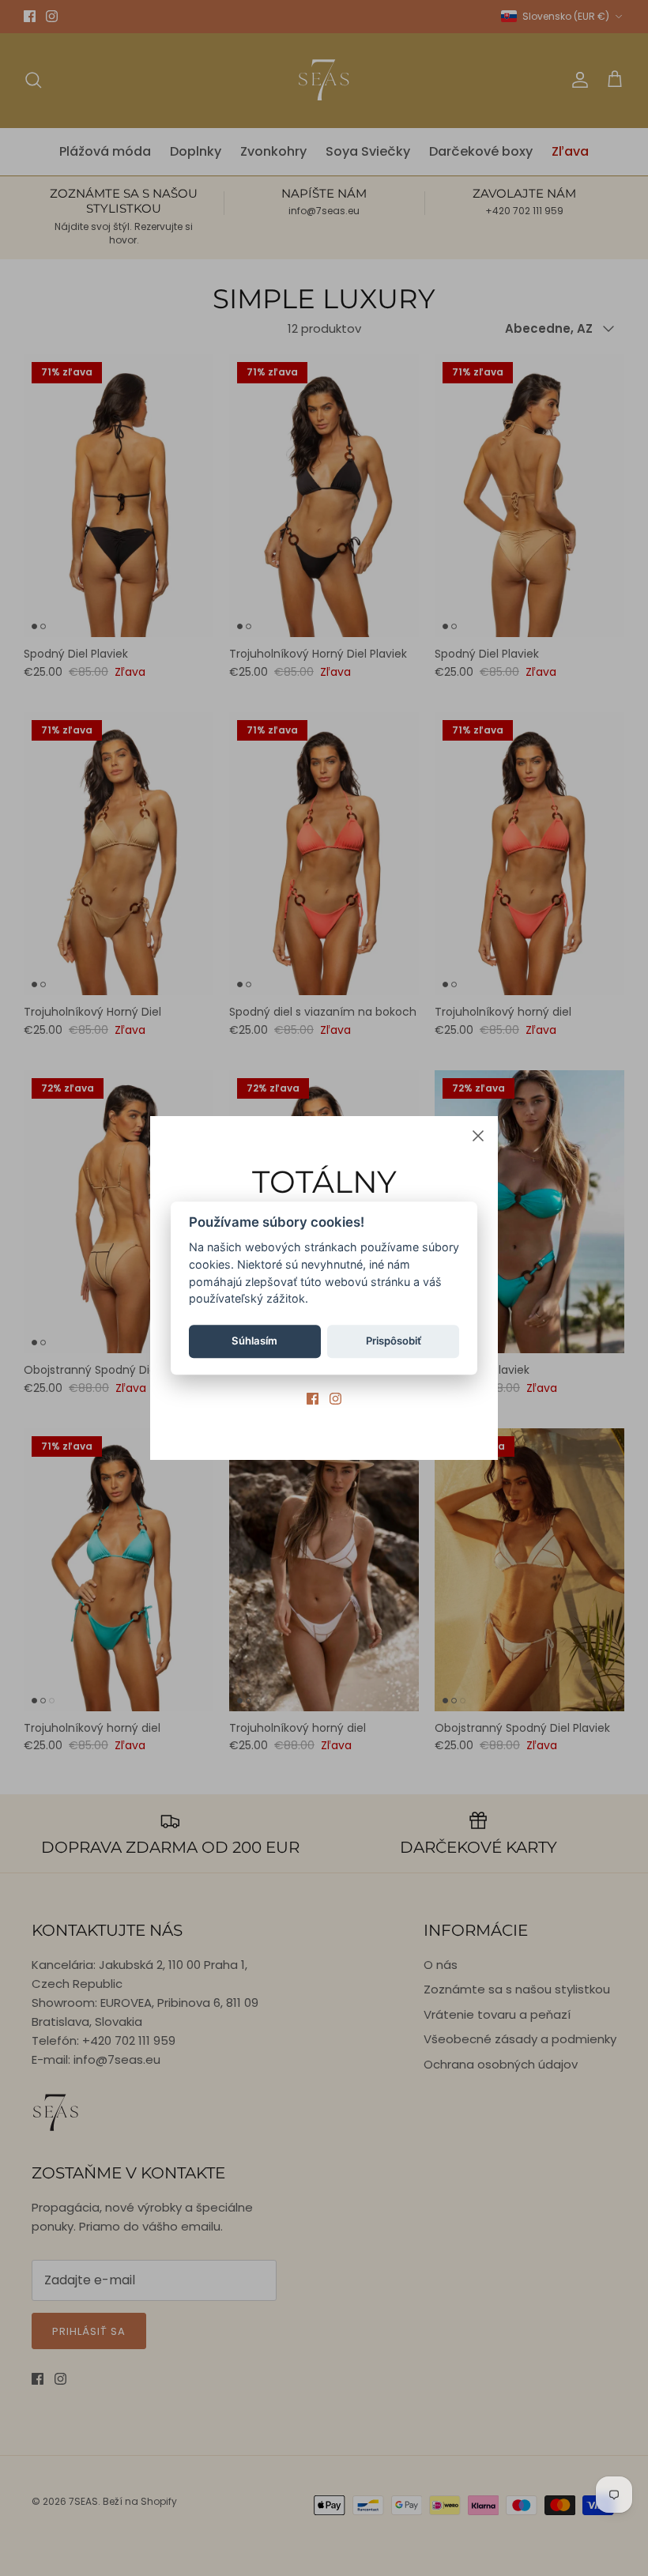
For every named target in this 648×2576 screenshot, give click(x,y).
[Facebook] (313, 1399)
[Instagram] (335, 1399)
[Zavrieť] (478, 1136)
